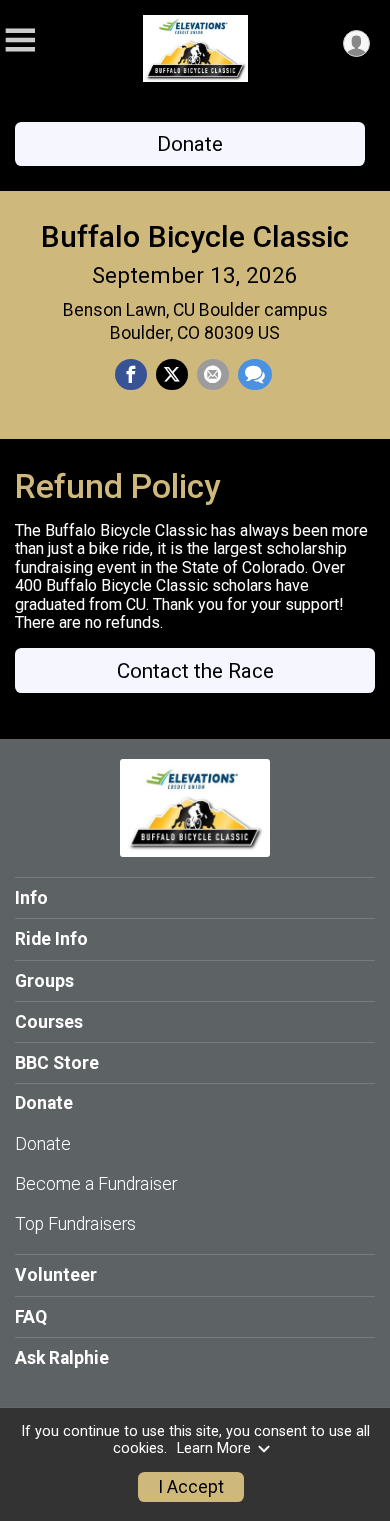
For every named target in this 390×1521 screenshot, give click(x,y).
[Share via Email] (213, 375)
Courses (49, 1022)
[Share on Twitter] (172, 375)
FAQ (31, 1317)
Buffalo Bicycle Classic (195, 236)
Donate (190, 144)
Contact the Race (195, 671)
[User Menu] (356, 43)
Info (31, 898)
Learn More (214, 1448)
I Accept (191, 1487)
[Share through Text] (255, 375)
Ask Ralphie (62, 1358)
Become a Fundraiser (96, 1184)
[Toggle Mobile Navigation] (20, 40)
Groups (44, 981)
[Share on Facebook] (131, 375)
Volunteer (56, 1275)
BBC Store (57, 1063)
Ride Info (51, 939)
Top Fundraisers (75, 1224)
